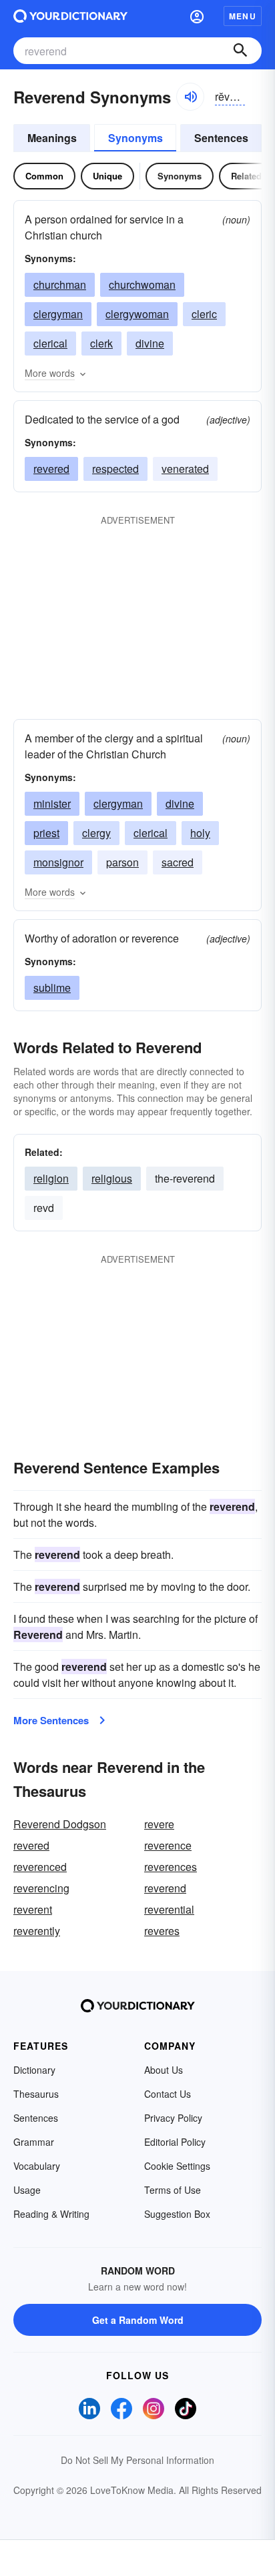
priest (46, 833)
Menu (243, 16)
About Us (164, 2070)
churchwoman (142, 284)
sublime (52, 988)
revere (159, 1824)
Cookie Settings (177, 2166)
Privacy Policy (173, 2118)
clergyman (58, 314)
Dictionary (34, 2070)
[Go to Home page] (70, 16)
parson (122, 862)
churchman (60, 284)
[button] (197, 16)
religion (51, 1178)
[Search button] (240, 51)
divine (150, 343)
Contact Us (168, 2094)
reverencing (41, 1888)
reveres (162, 1931)
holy (200, 833)
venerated (185, 469)
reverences (171, 1867)
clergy (96, 833)
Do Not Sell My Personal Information (137, 2460)
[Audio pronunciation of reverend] (190, 97)
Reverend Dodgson (60, 1824)
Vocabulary (37, 2166)
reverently (37, 1931)
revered (51, 469)
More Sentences (51, 1720)
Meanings (52, 138)
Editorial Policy (175, 2142)
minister (52, 803)
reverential (169, 1909)
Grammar (34, 2142)
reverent (33, 1909)
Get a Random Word (138, 2320)
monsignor (58, 862)
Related (246, 176)
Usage (27, 2190)
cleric (204, 314)
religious (112, 1178)
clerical (50, 343)
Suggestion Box (177, 2214)
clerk (101, 343)
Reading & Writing (51, 2214)
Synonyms (135, 138)
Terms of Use (173, 2190)
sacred (178, 862)
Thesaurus (36, 2094)
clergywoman (137, 314)
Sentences (221, 138)
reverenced (40, 1867)
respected (115, 469)
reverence (168, 1845)
